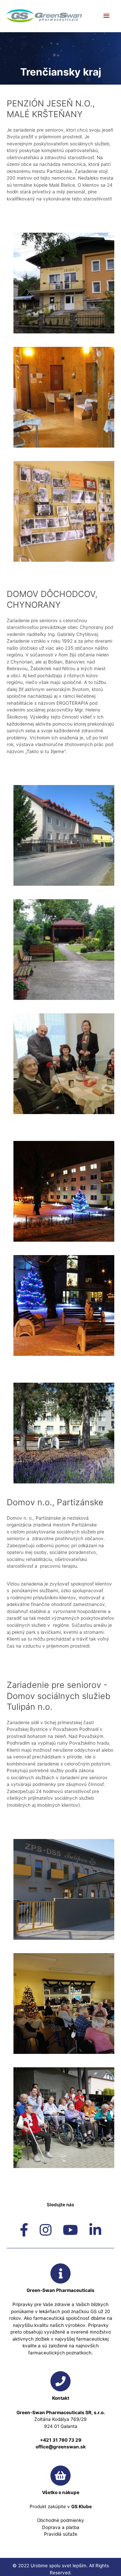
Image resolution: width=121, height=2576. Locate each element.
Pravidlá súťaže (61, 2534)
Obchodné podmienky (61, 2520)
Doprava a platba (61, 2527)
